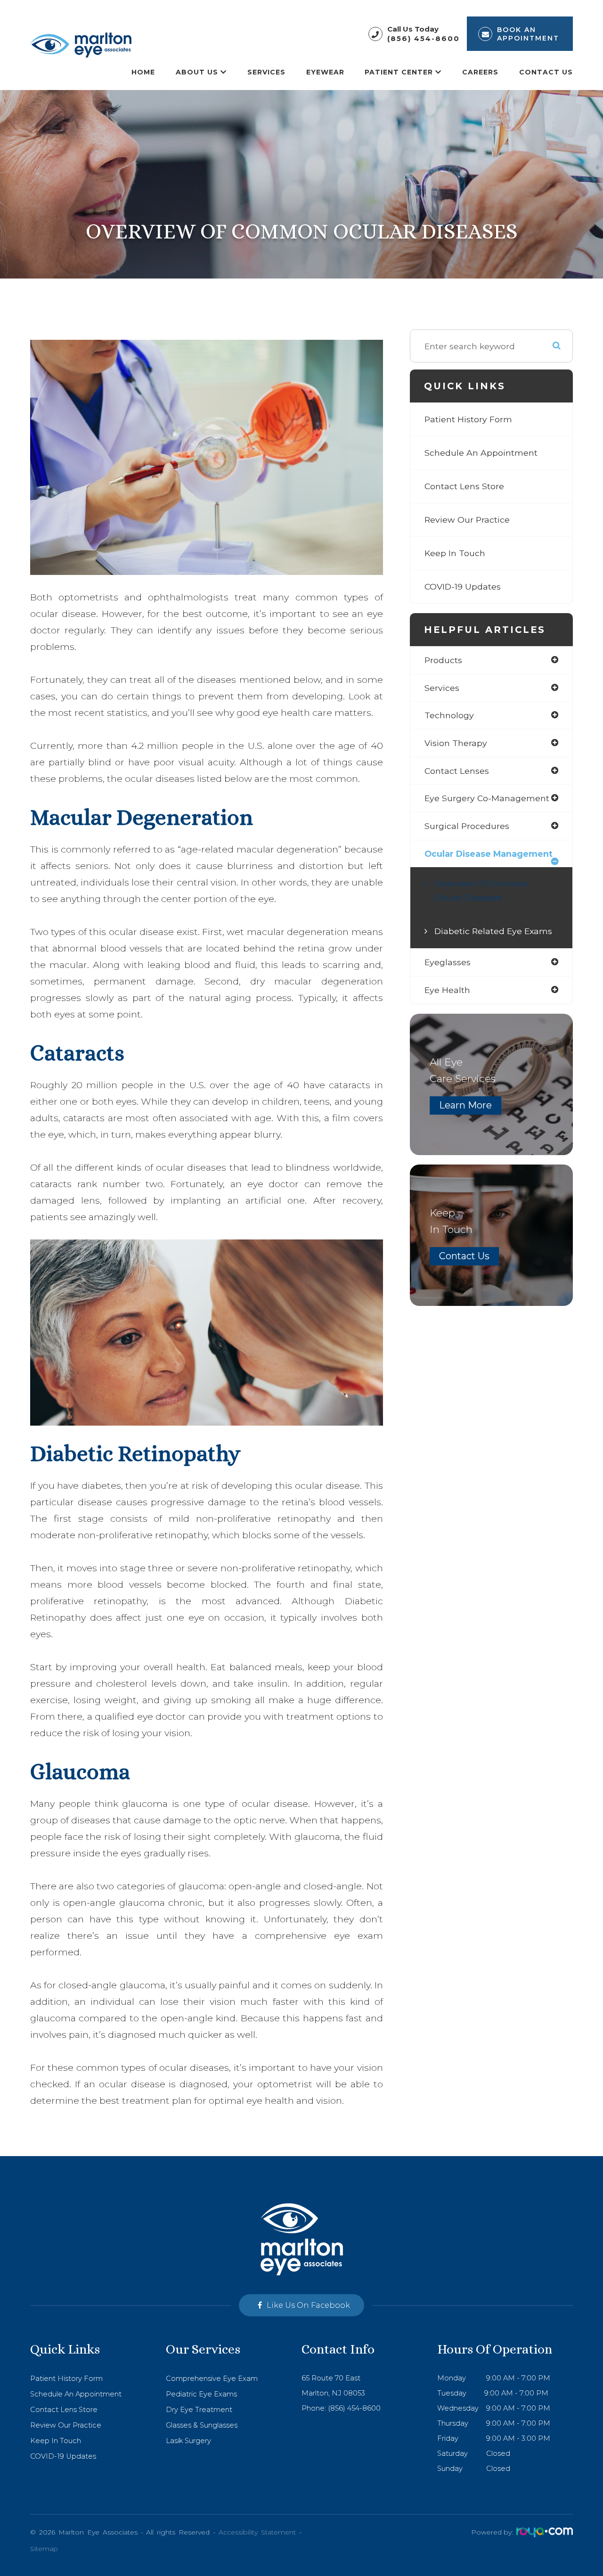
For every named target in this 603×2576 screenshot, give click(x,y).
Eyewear (325, 72)
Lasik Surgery (188, 2441)
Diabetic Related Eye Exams (493, 931)
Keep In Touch (455, 553)
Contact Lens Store (464, 486)
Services (266, 72)
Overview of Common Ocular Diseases (481, 890)
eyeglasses (448, 962)
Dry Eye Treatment (199, 2410)
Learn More (465, 1105)
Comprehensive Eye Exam (212, 2379)
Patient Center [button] (399, 72)
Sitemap (44, 2549)
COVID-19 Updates (463, 587)
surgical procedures (467, 826)
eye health (447, 990)
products (443, 660)
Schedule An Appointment (481, 453)
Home (143, 72)
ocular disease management (489, 854)
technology (449, 715)
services (442, 688)
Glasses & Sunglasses (202, 2425)
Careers (480, 72)
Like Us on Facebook (308, 2305)
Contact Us (546, 72)
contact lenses (457, 771)
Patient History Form (468, 419)
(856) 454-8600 (424, 38)
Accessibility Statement (257, 2532)
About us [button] (197, 72)
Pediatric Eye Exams (201, 2394)
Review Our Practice (467, 520)
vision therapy (456, 743)
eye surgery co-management (487, 798)
